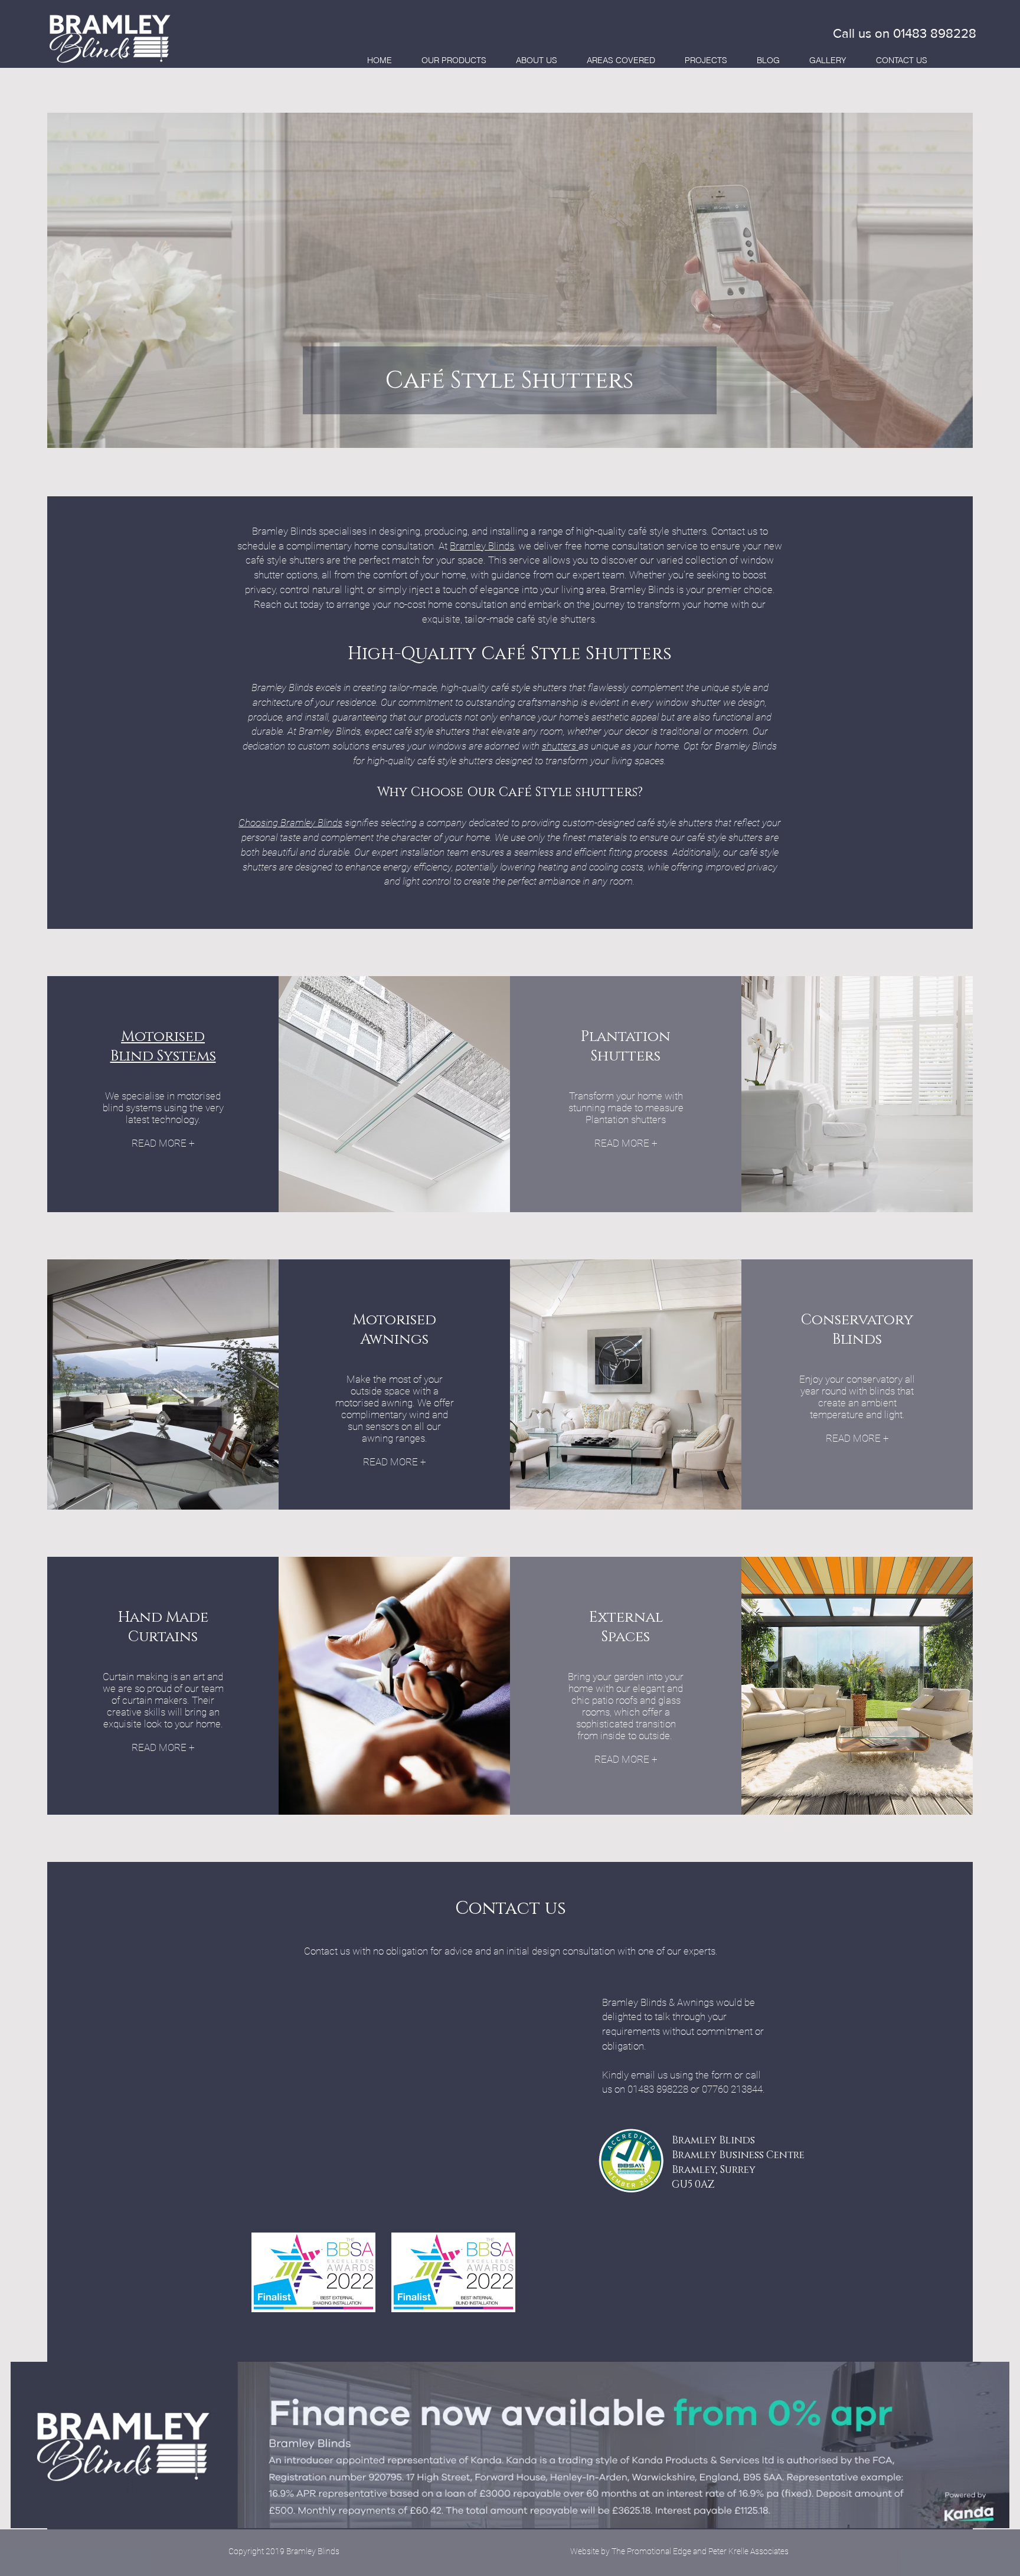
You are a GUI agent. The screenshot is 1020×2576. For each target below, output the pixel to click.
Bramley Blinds (482, 546)
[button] (454, 60)
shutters (560, 746)
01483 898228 (935, 33)
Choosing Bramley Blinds (290, 823)
